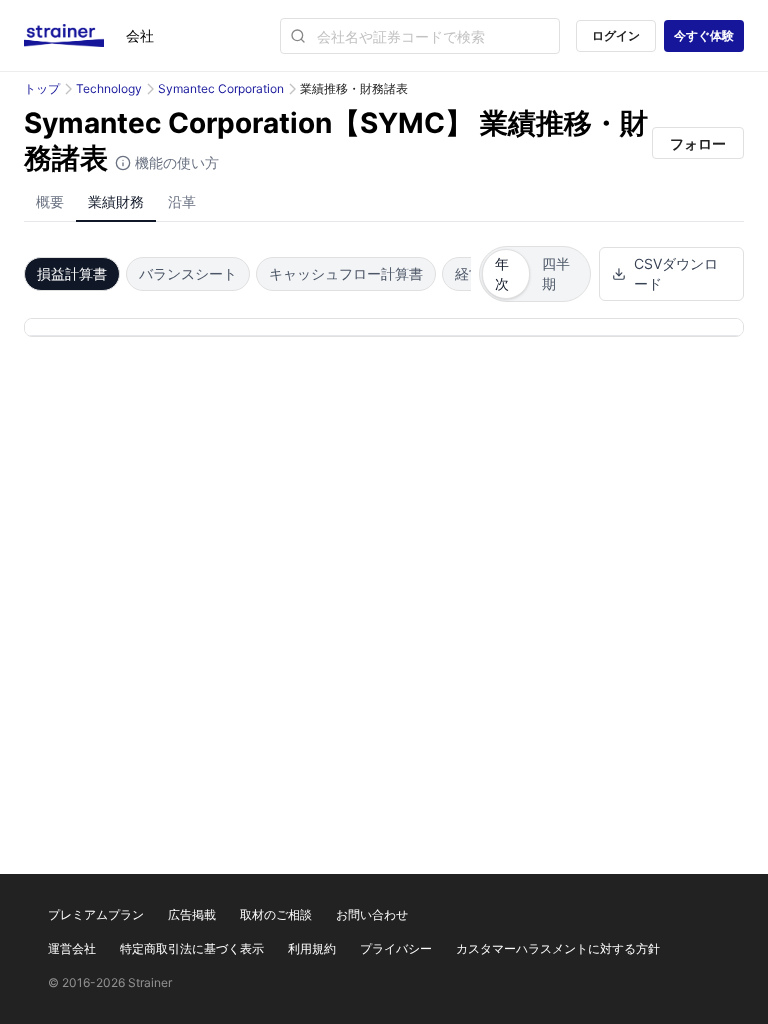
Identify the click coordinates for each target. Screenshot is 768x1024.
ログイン (616, 35)
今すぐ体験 (704, 35)
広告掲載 (192, 914)
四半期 (556, 273)
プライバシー (396, 948)
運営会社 (72, 948)
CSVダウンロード (676, 273)
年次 (502, 273)
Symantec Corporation (221, 88)
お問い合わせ (372, 914)
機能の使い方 (175, 162)
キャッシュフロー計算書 (346, 273)
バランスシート (188, 273)
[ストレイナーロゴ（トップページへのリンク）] (75, 36)
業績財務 (116, 201)
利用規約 (312, 948)
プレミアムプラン (96, 914)
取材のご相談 (276, 914)
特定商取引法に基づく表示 (192, 948)
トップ (42, 88)
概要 (50, 201)
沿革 (182, 201)
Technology (109, 88)
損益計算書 (72, 273)
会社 (140, 35)
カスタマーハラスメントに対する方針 (558, 948)
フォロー (698, 143)
